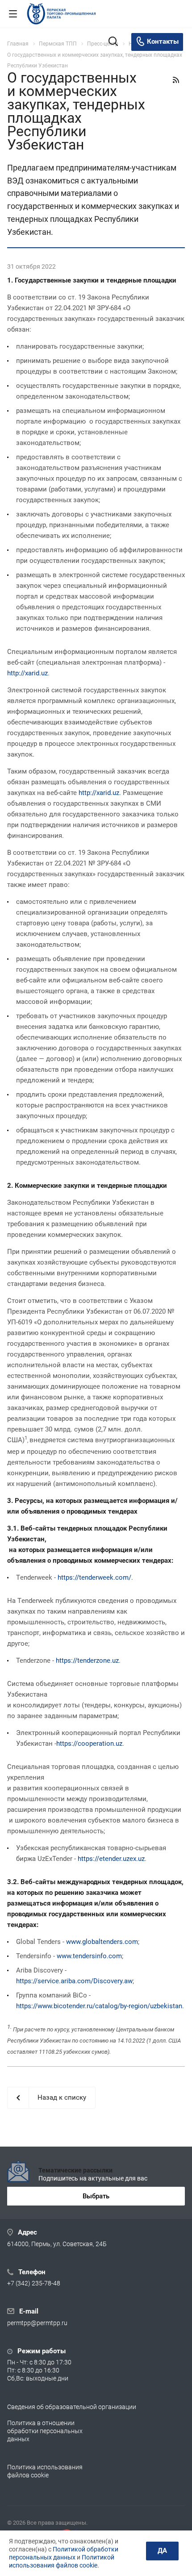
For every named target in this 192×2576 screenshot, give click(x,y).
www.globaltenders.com (102, 1942)
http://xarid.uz (27, 673)
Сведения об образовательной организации (72, 2407)
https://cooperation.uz (89, 1744)
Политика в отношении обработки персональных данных (45, 2431)
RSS (176, 80)
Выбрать (96, 2196)
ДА (162, 2551)
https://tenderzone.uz (87, 1660)
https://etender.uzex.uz (111, 1859)
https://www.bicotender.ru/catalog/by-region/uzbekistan (99, 2006)
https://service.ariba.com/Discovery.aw (74, 1981)
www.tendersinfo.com (89, 1956)
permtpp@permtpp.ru (37, 2323)
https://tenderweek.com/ (94, 1577)
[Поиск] (113, 42)
